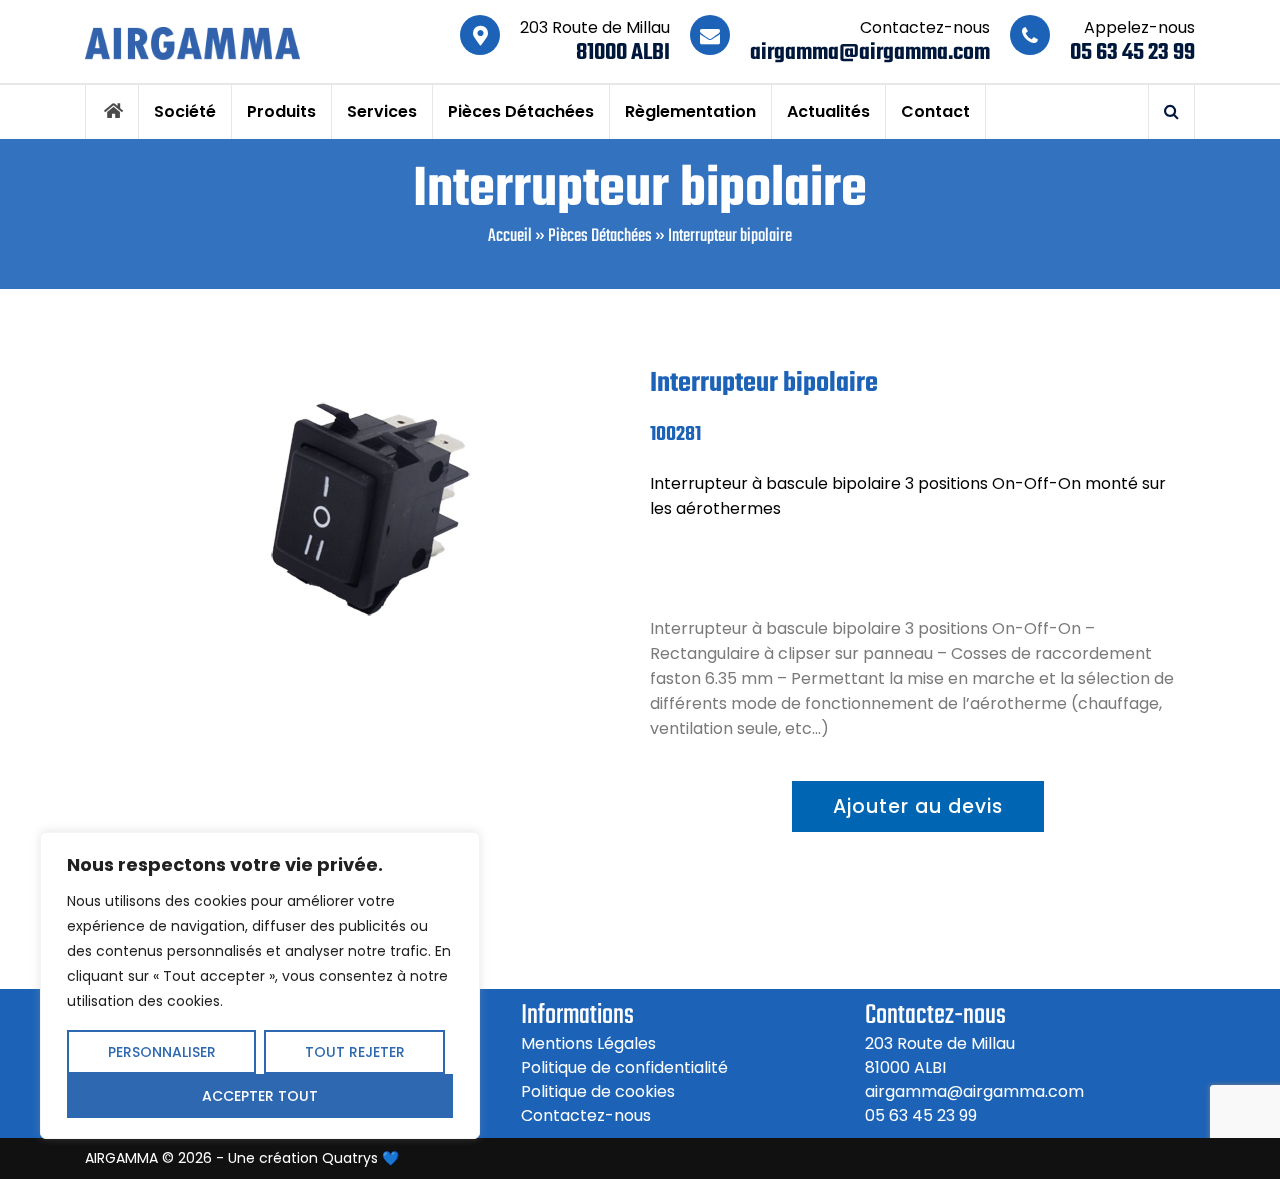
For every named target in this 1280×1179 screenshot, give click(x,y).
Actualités (828, 111)
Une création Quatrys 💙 (313, 1158)
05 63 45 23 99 (1132, 53)
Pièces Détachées (521, 111)
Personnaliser (162, 1052)
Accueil (510, 236)
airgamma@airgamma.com (870, 53)
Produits (281, 111)
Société (185, 111)
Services (382, 111)
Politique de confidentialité (624, 1067)
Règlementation (690, 111)
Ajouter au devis (918, 806)
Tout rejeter (355, 1052)
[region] (260, 985)
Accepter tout (260, 1096)
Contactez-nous (586, 1115)
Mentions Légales (588, 1043)
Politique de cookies (598, 1091)
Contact (935, 111)
